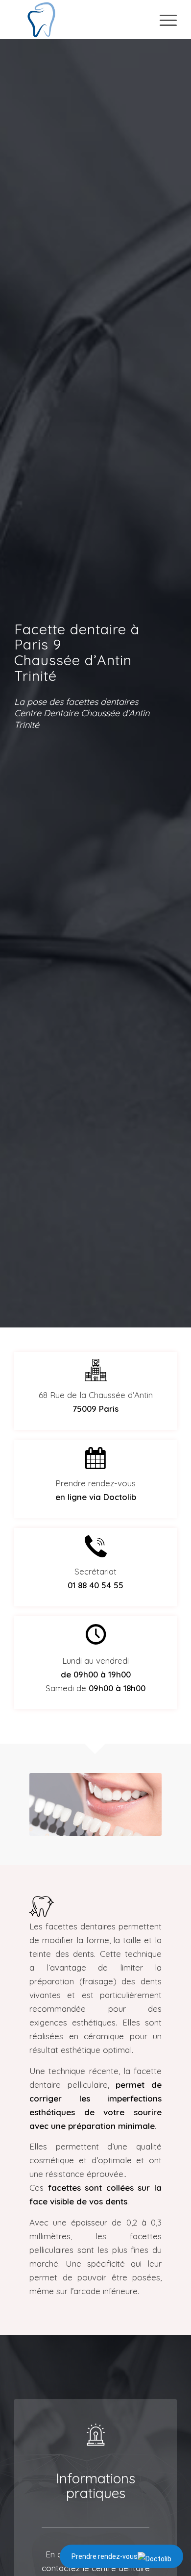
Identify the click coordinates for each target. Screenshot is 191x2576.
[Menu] (163, 20)
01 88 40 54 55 (95, 1585)
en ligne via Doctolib (96, 1497)
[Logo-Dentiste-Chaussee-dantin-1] (79, 20)
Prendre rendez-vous (105, 2556)
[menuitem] (163, 20)
